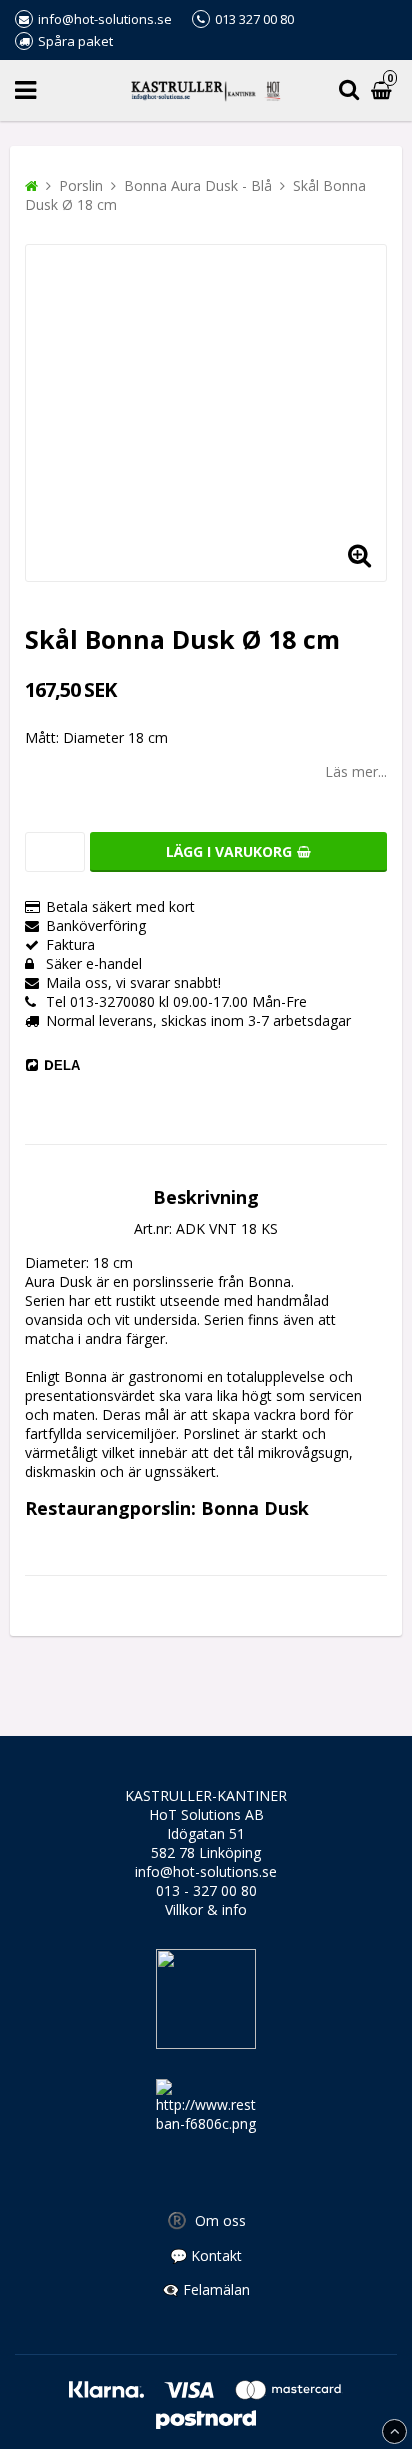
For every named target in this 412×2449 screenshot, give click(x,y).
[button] (359, 554)
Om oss (206, 2220)
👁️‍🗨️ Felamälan (206, 2289)
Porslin (81, 185)
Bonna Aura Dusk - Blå (198, 185)
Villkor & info (206, 1909)
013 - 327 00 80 (206, 1890)
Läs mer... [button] (356, 771)
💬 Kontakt (206, 2255)
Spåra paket (75, 41)
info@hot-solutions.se (206, 1871)
